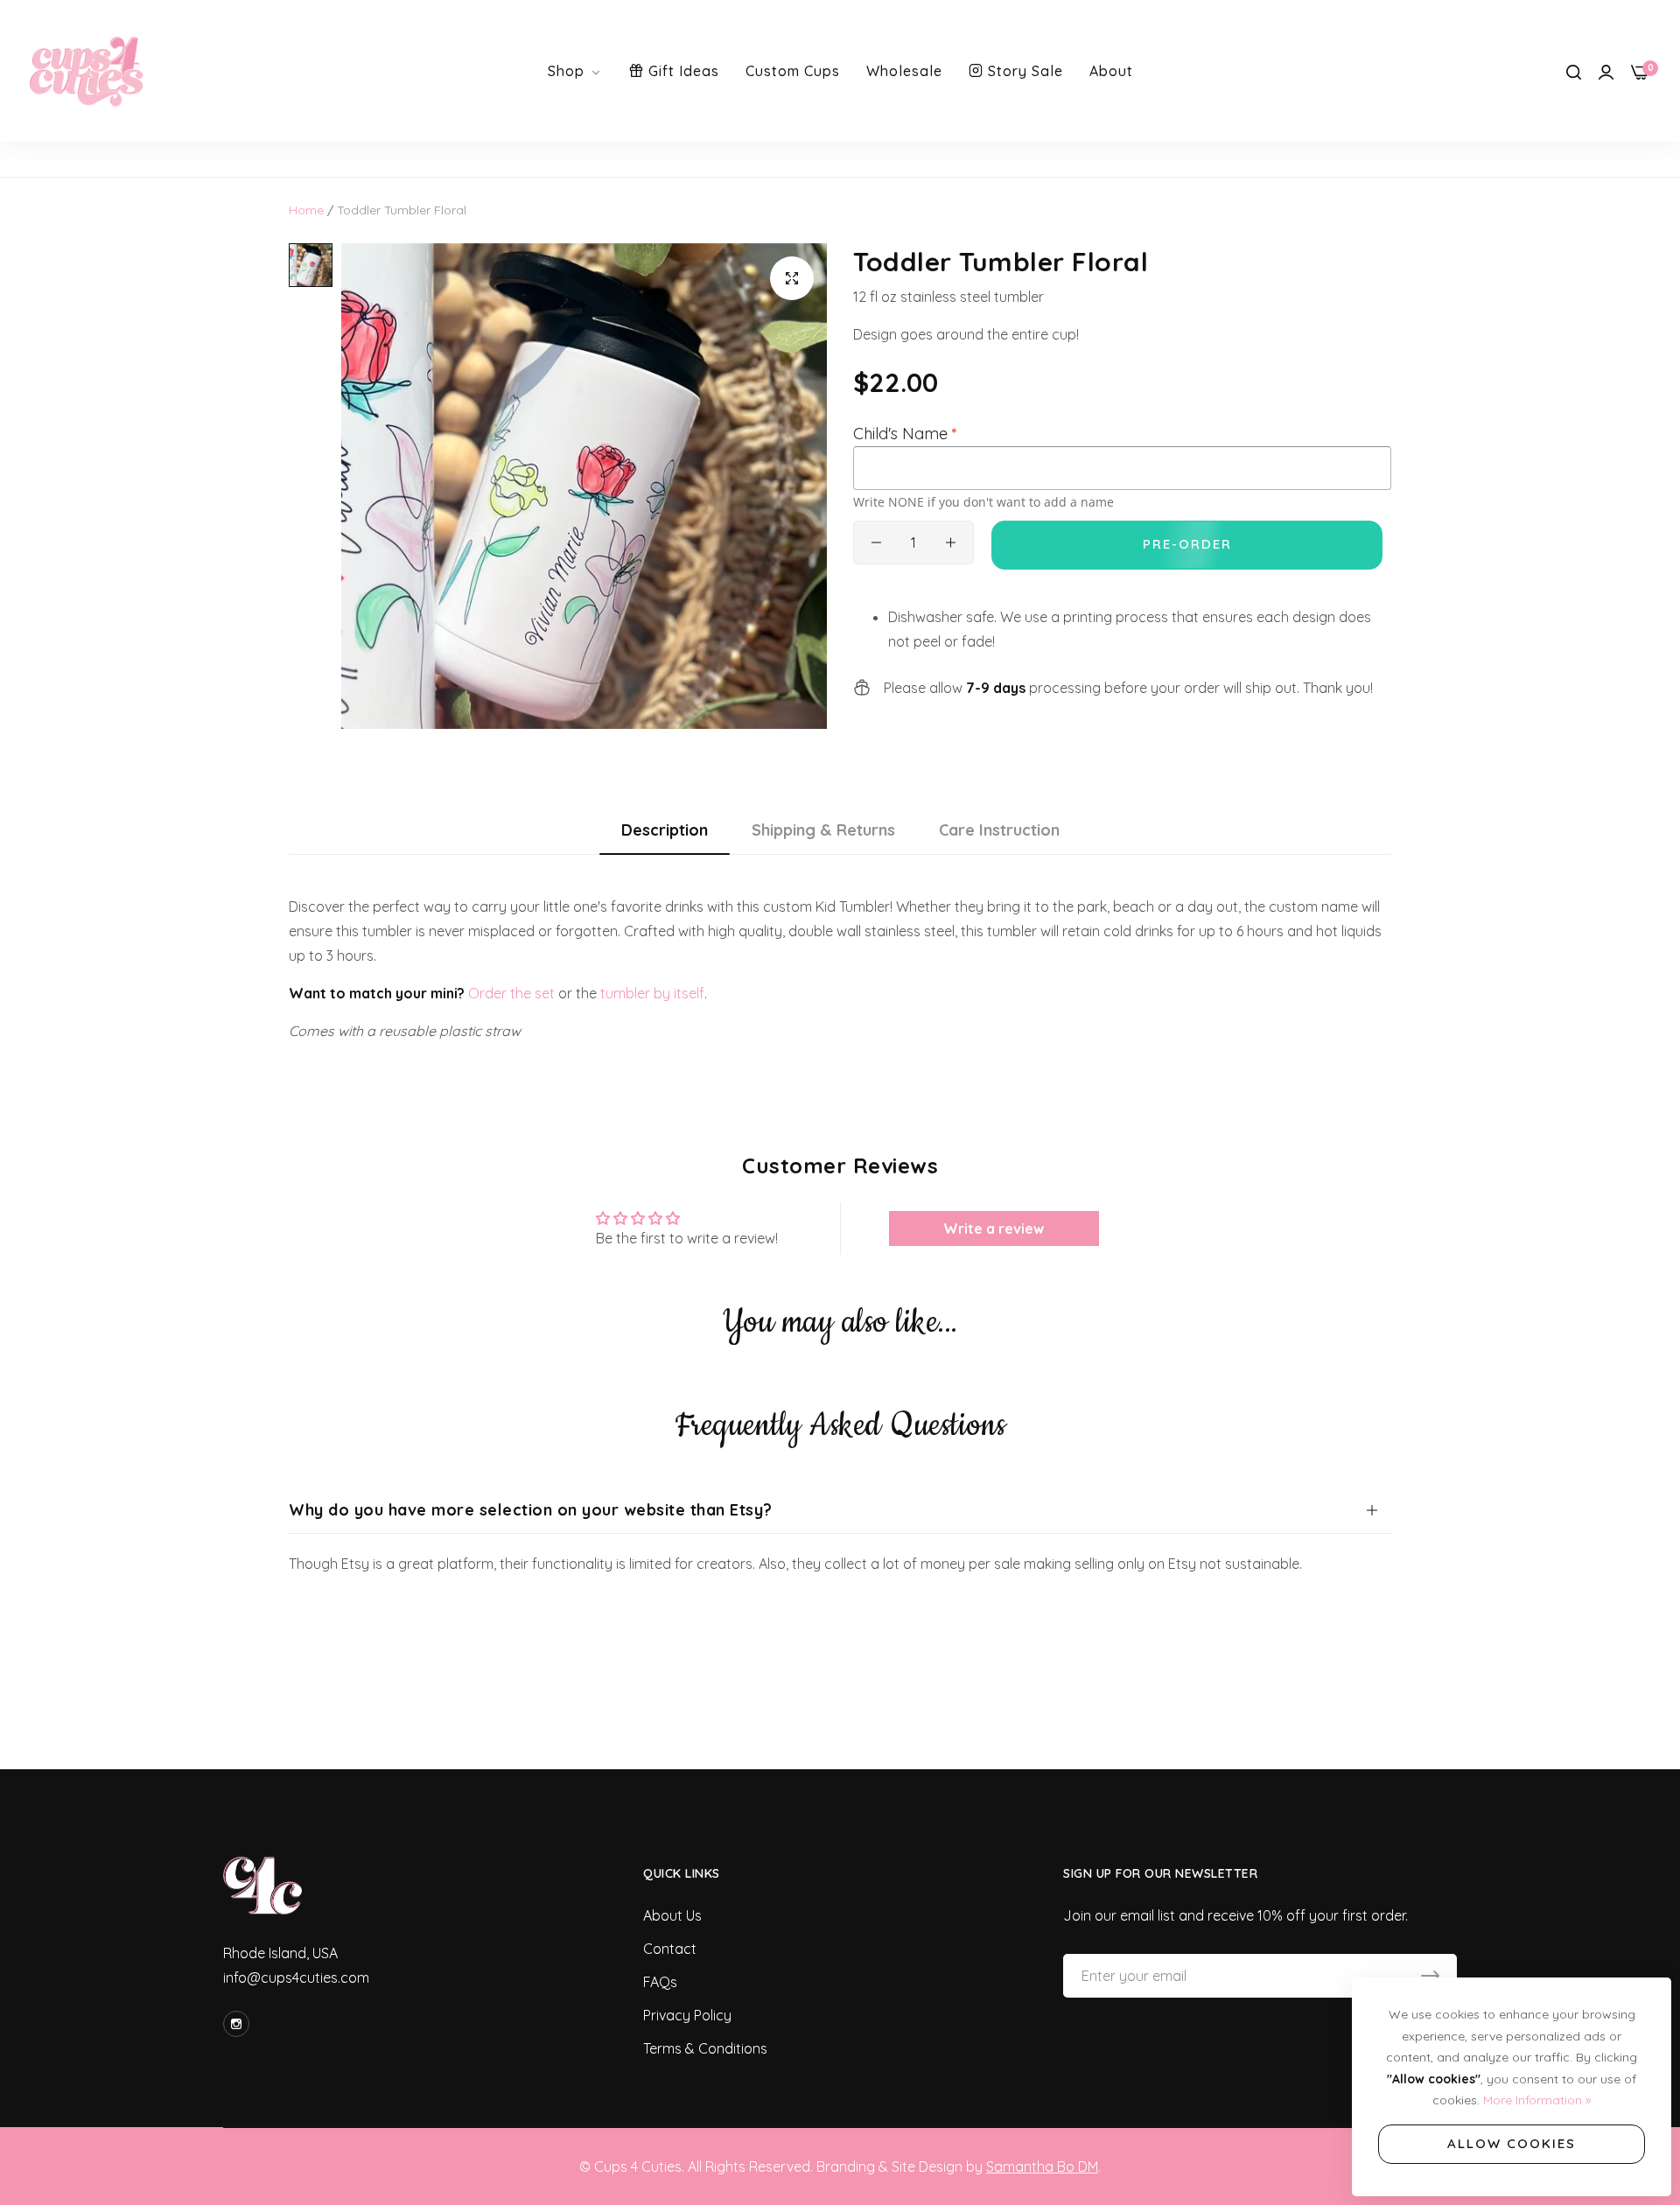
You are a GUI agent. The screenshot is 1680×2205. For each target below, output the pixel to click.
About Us (672, 1915)
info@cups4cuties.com (296, 1977)
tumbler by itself (652, 993)
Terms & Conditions (705, 2048)
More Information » (1537, 2100)
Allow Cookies (1512, 2143)
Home (306, 210)
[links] (239, 2024)
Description (665, 830)
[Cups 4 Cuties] (87, 71)
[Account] (1606, 71)
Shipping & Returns (823, 830)
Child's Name (905, 434)
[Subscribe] (1430, 1976)
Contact (670, 1949)
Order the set (511, 993)
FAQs (660, 1982)
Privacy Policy (687, 2015)
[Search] (1574, 71)
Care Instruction (999, 830)
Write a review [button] (994, 1228)
